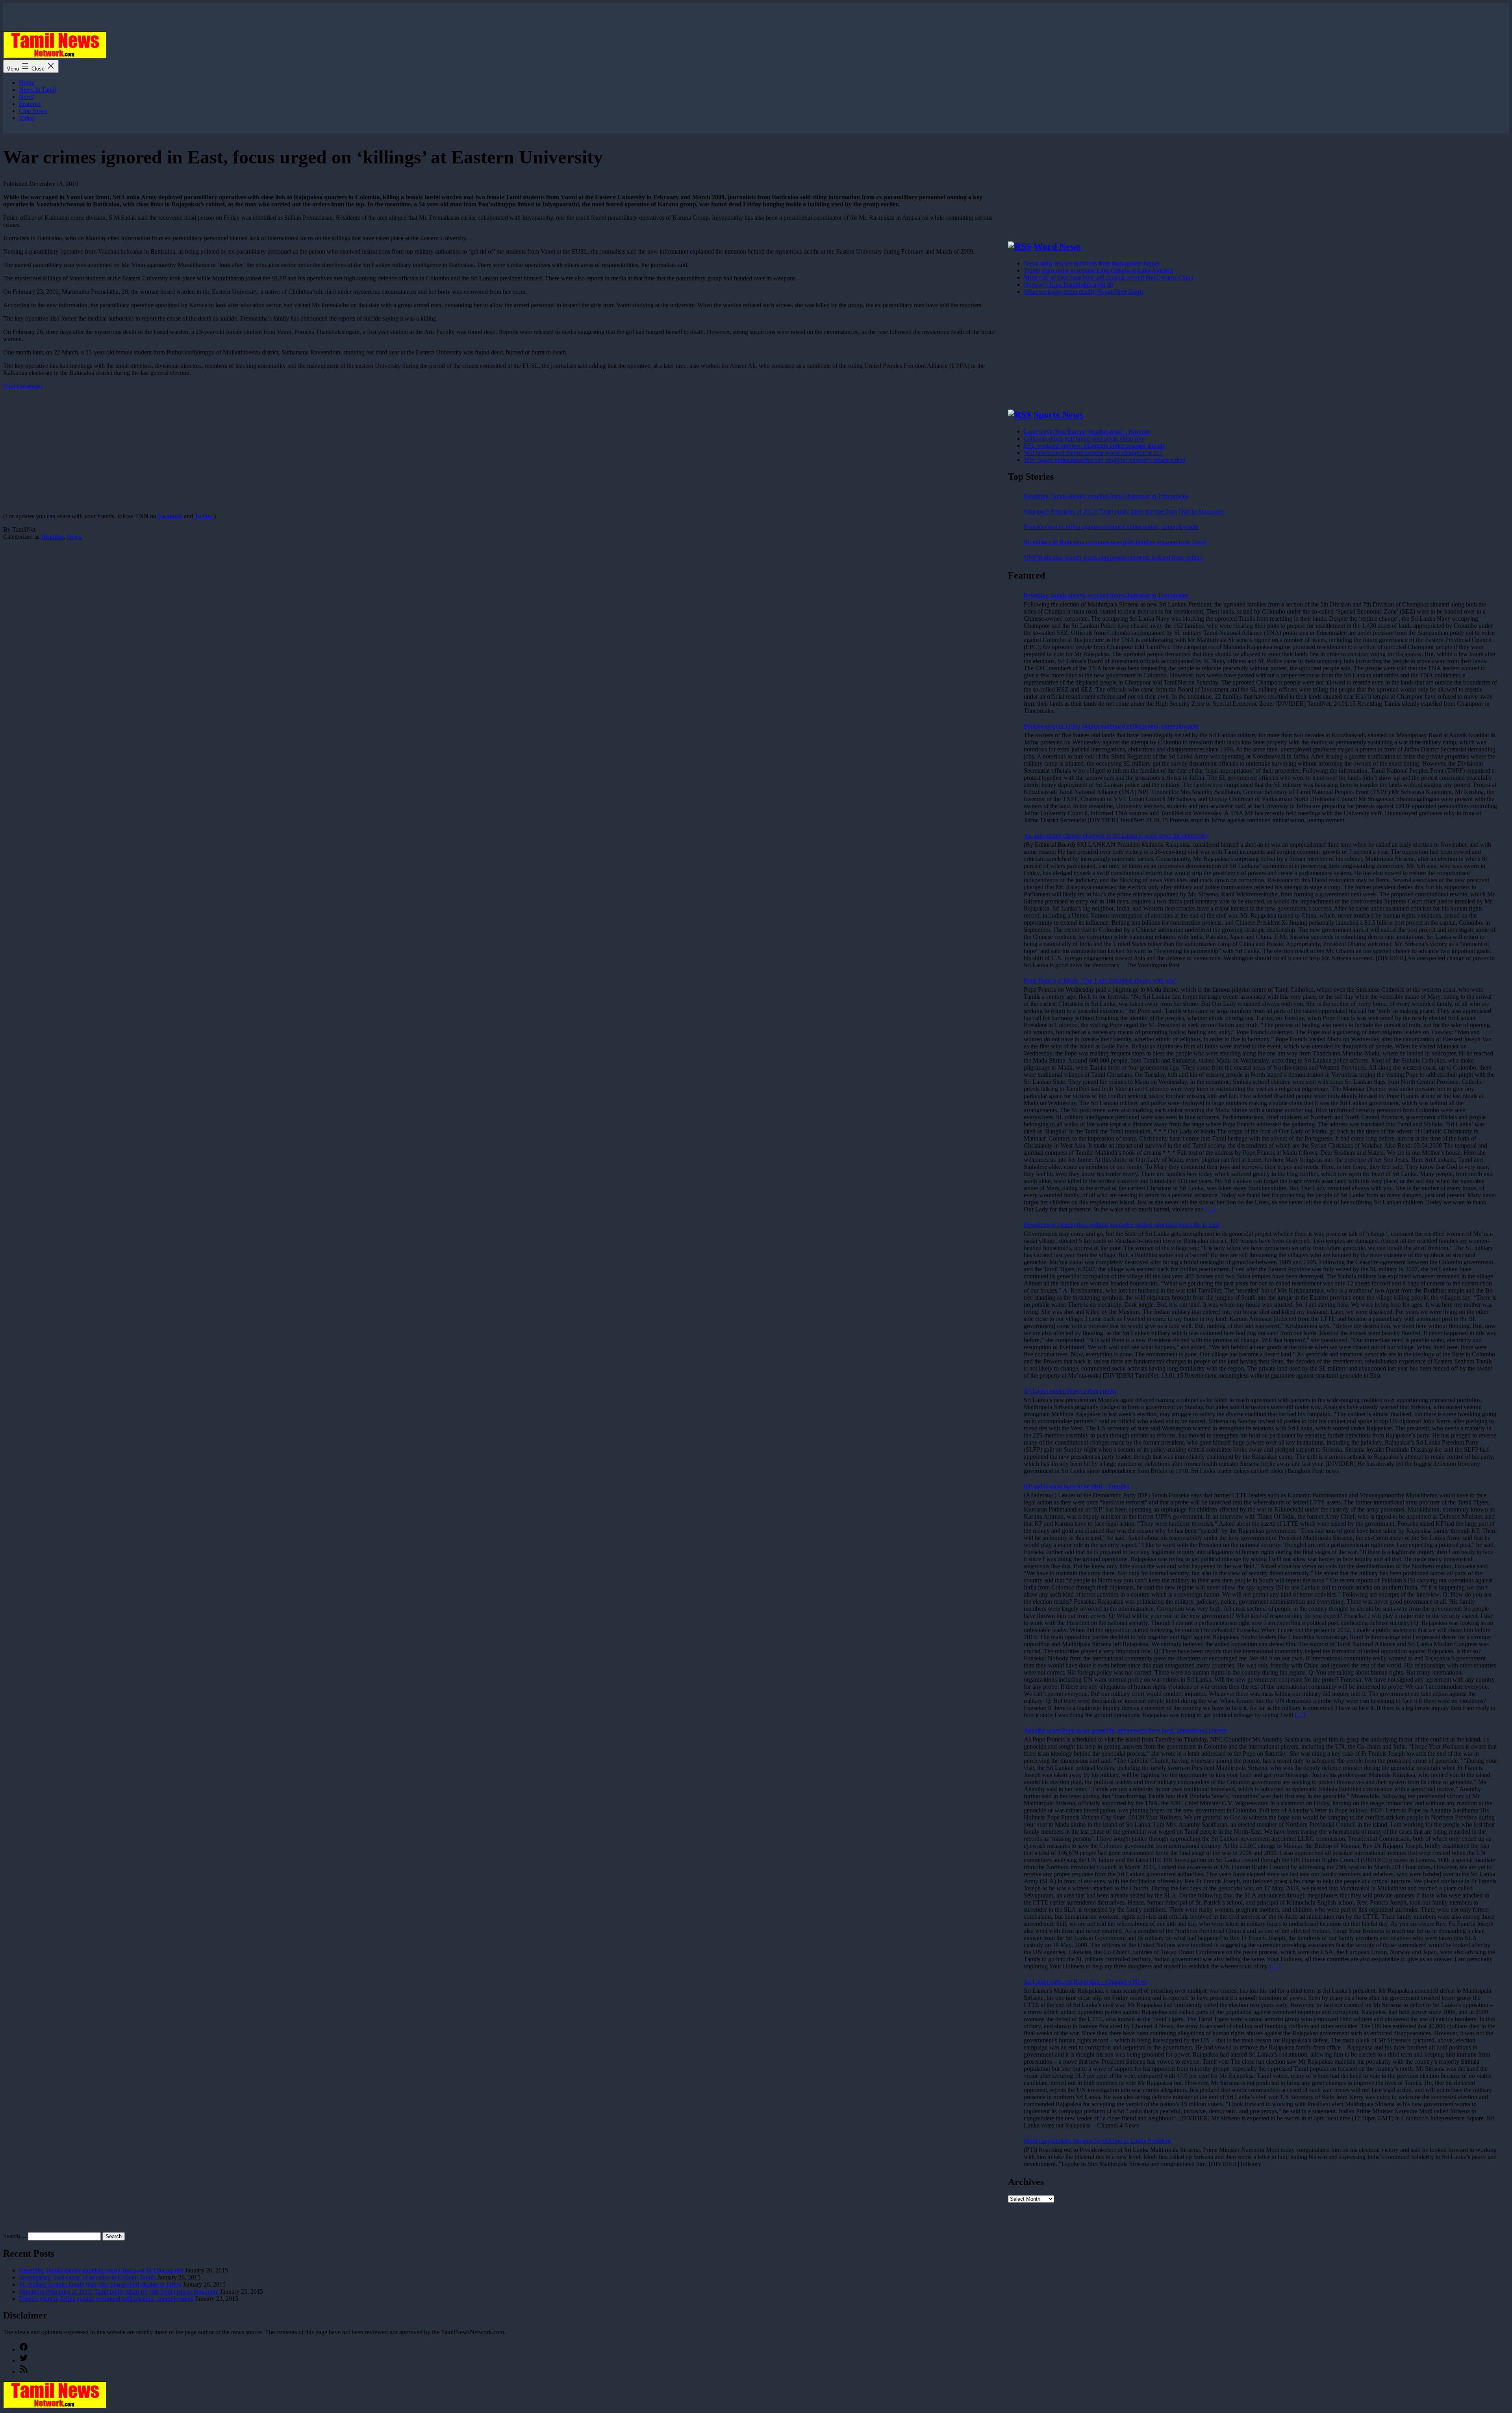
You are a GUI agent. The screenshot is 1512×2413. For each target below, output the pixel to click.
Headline (52, 537)
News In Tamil (37, 90)
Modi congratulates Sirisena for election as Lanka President (1097, 2141)
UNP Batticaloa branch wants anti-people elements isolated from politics (1113, 557)
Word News (1057, 247)
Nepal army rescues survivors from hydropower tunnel (1091, 263)
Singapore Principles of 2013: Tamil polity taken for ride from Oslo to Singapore (1124, 511)
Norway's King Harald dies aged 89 (1068, 285)
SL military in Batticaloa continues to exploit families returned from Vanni (1115, 542)
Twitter (203, 516)
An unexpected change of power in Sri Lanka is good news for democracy (1116, 836)
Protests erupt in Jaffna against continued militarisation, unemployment (1111, 527)
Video (26, 118)
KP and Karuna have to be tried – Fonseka (1077, 1486)
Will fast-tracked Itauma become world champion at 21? (1093, 453)
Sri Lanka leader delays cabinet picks (1070, 1391)
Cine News (33, 111)
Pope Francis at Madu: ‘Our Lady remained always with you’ (1100, 980)
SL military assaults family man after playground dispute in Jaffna (100, 2284)
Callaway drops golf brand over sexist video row (1084, 439)
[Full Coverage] (23, 386)
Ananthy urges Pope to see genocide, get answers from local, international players (1125, 1730)
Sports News (1058, 415)
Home (27, 83)
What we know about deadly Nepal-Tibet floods (1084, 292)
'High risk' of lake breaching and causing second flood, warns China (1108, 277)
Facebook (170, 516)
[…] (1210, 1209)
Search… (15, 2236)
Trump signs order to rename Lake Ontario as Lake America (1098, 270)
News (26, 97)
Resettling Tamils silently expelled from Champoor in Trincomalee (1106, 496)
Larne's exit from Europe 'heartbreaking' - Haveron (1087, 431)
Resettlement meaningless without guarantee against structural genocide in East (1122, 1225)
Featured (30, 104)
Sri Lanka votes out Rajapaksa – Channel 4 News (1086, 1982)
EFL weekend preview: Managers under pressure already (1095, 446)
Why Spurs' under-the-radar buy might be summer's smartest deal (1104, 460)
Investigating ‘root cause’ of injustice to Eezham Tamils (87, 2277)
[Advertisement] (239, 451)
